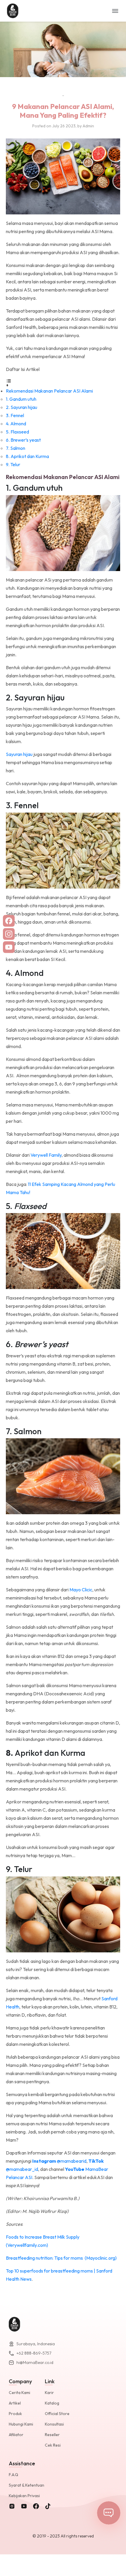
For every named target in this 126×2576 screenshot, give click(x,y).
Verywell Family (46, 1155)
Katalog (52, 2403)
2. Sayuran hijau (22, 407)
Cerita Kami (19, 2393)
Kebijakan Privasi (24, 2496)
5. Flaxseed (17, 432)
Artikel (15, 2403)
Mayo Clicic (81, 1590)
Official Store (57, 2414)
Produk (15, 2414)
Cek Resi (53, 2445)
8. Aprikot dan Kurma (27, 456)
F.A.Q (13, 2475)
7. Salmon (16, 448)
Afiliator (16, 2435)
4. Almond (16, 424)
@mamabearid (59, 2161)
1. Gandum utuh (21, 399)
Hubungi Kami (21, 2424)
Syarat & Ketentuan (27, 2485)
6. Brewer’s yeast (23, 440)
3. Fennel (15, 415)
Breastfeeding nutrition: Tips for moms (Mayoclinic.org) (61, 2258)
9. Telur (13, 464)
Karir (49, 2393)
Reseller (52, 2435)
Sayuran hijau (19, 754)
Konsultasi (54, 2424)
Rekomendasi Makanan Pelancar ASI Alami (49, 391)
